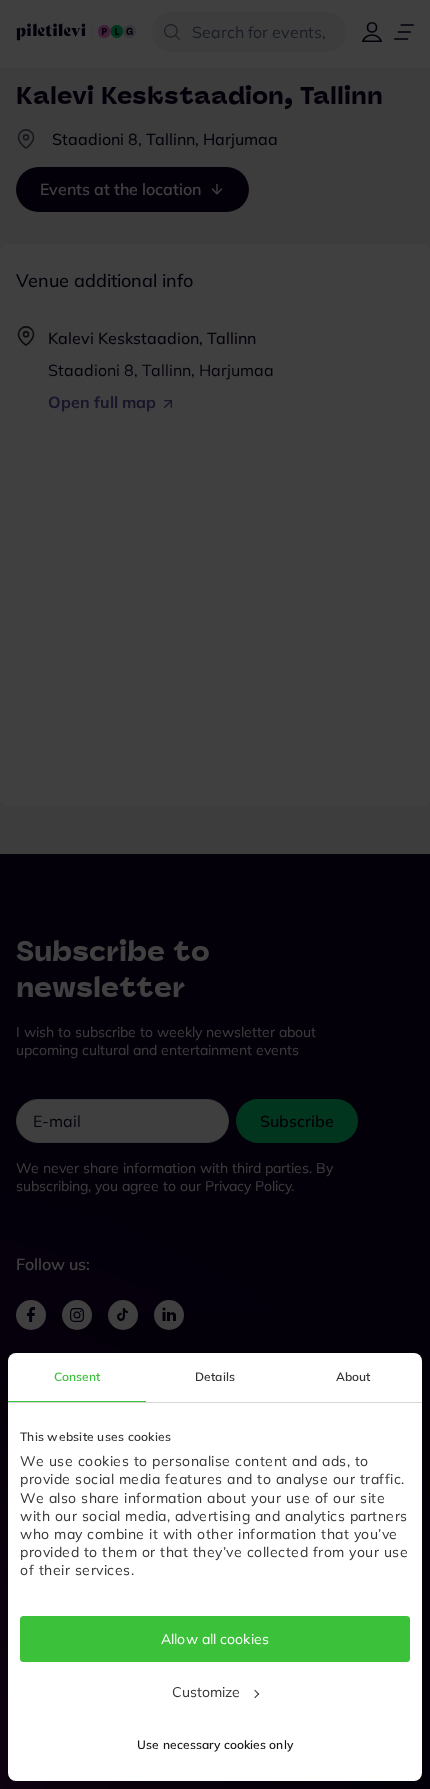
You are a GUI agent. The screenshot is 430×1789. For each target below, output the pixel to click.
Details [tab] (215, 1376)
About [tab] (353, 1376)
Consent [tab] (77, 1376)
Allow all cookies (215, 1639)
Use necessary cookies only (215, 1744)
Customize (206, 1692)
